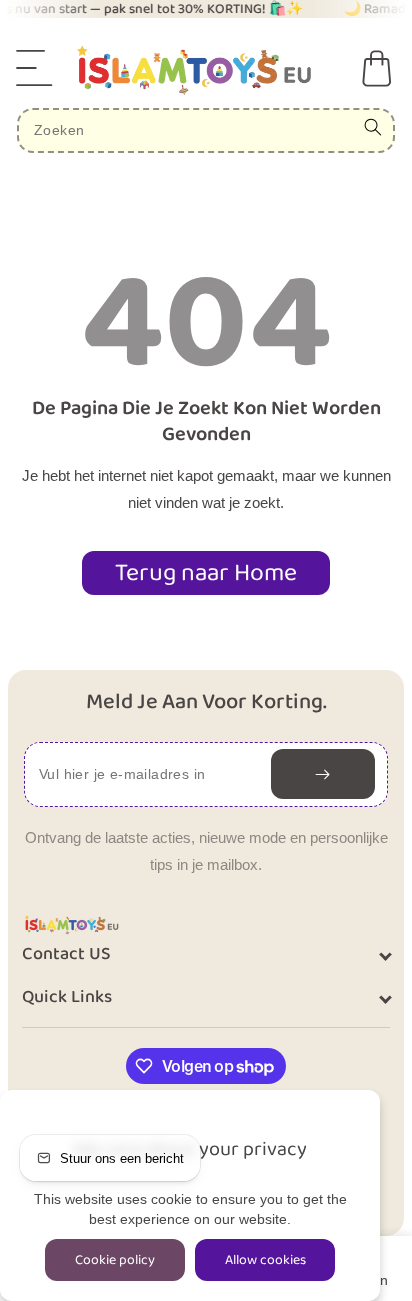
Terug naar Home (206, 573)
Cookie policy (115, 1260)
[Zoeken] (373, 127)
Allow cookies (265, 1260)
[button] (35, 68)
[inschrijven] (323, 774)
